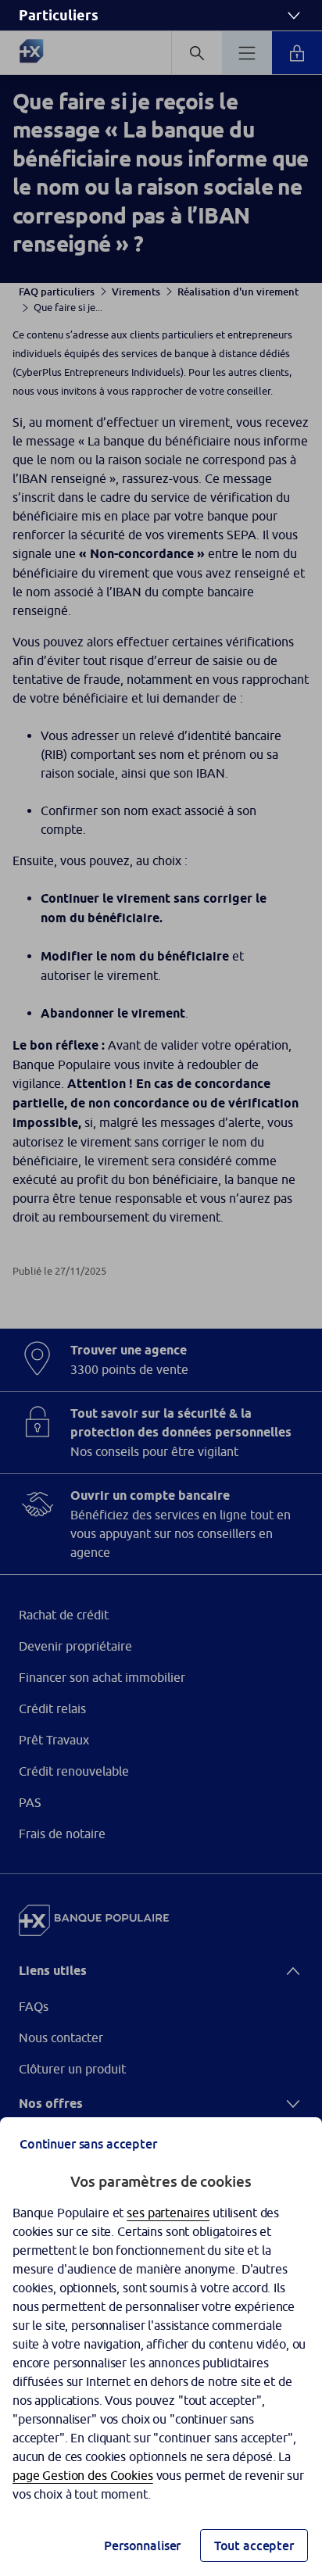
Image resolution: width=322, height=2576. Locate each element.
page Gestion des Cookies (83, 2475)
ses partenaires (168, 2213)
